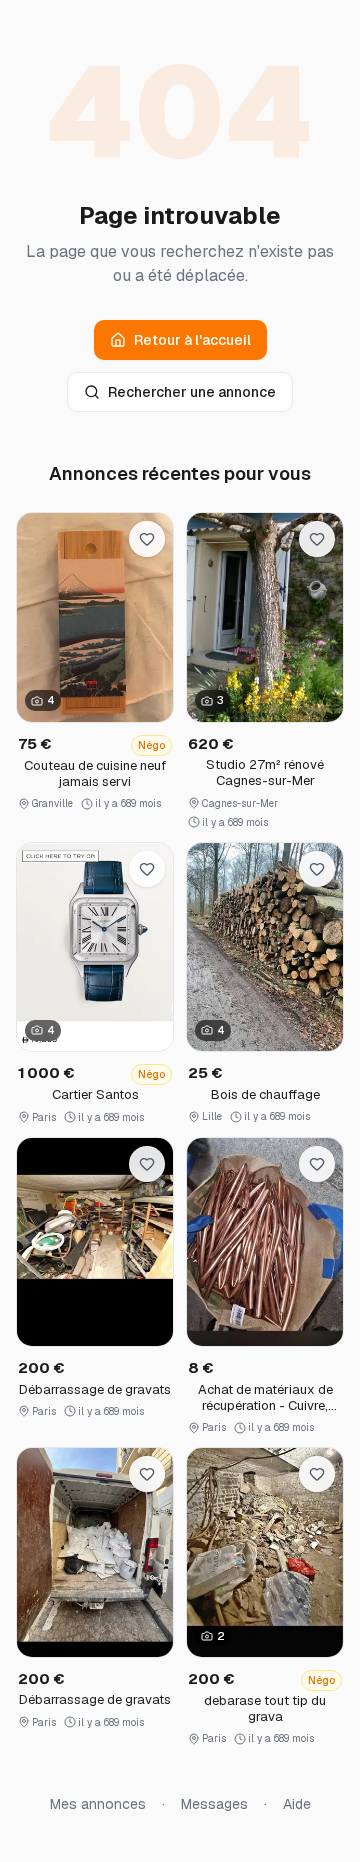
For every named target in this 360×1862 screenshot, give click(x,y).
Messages (214, 1804)
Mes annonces (98, 1804)
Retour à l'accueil (192, 340)
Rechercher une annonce (192, 392)
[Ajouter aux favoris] (147, 539)
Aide (297, 1804)
